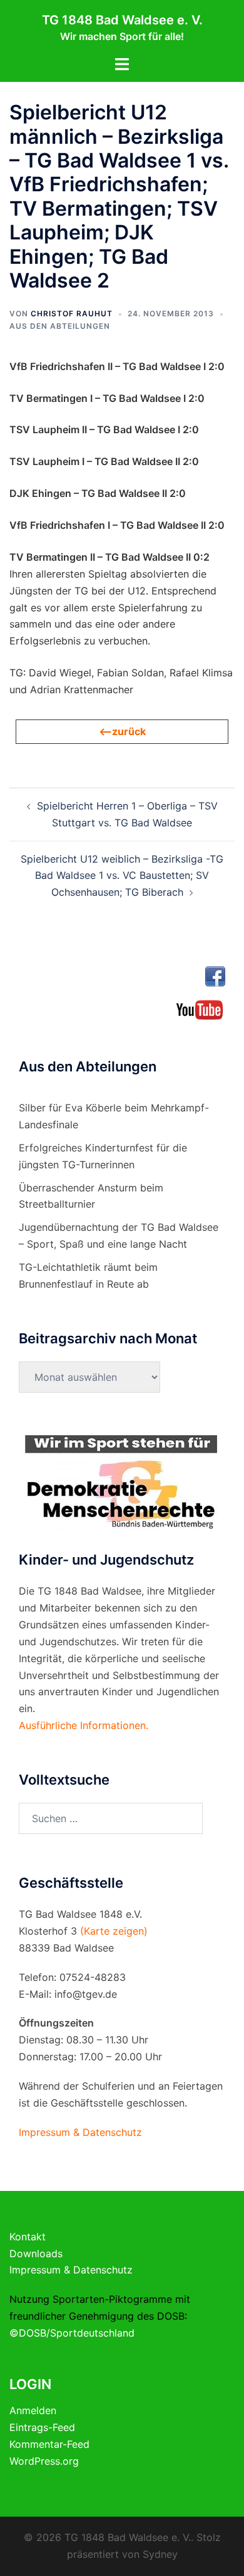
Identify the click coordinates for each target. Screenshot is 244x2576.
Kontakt (28, 2237)
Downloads (36, 2253)
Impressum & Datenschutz (71, 2270)
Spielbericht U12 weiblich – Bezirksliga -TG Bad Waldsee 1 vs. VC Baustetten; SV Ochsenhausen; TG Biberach (122, 876)
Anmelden (33, 2410)
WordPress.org (44, 2461)
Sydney (160, 2554)
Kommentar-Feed (49, 2444)
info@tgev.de (86, 1994)
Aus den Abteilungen (60, 326)
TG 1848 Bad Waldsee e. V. (122, 20)
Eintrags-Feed (42, 2427)
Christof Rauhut (72, 313)
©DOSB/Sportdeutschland (72, 2333)
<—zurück (122, 731)
